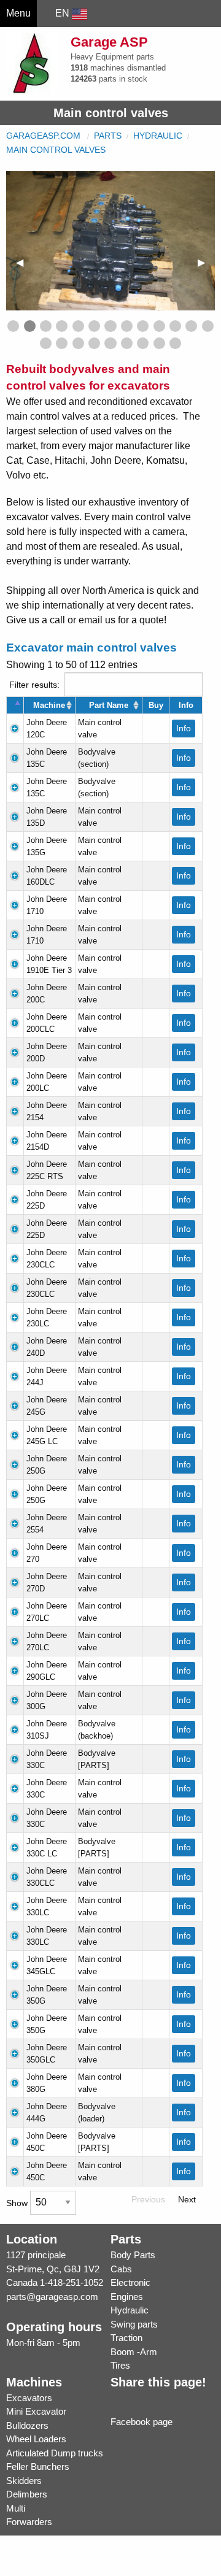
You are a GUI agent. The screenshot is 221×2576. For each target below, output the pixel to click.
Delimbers (27, 2494)
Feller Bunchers (38, 2466)
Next (187, 2199)
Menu (18, 13)
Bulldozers (27, 2425)
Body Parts (133, 2255)
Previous (148, 2199)
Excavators (29, 2398)
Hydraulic (158, 136)
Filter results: (34, 684)
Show (18, 2202)
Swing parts (134, 2324)
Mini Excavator (36, 2411)
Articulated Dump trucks (55, 2453)
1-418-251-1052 (72, 2282)
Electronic (130, 2282)
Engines (127, 2297)
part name (109, 705)
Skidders (24, 2481)
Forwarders (29, 2522)
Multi (16, 2508)
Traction (126, 2338)
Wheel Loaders (36, 2439)
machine (49, 705)
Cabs (121, 2269)
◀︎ (25, 262)
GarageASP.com (43, 136)
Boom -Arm (134, 2352)
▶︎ (206, 262)
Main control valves (56, 150)
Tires (120, 2365)
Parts (108, 136)
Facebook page (142, 2422)
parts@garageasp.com (52, 2297)
